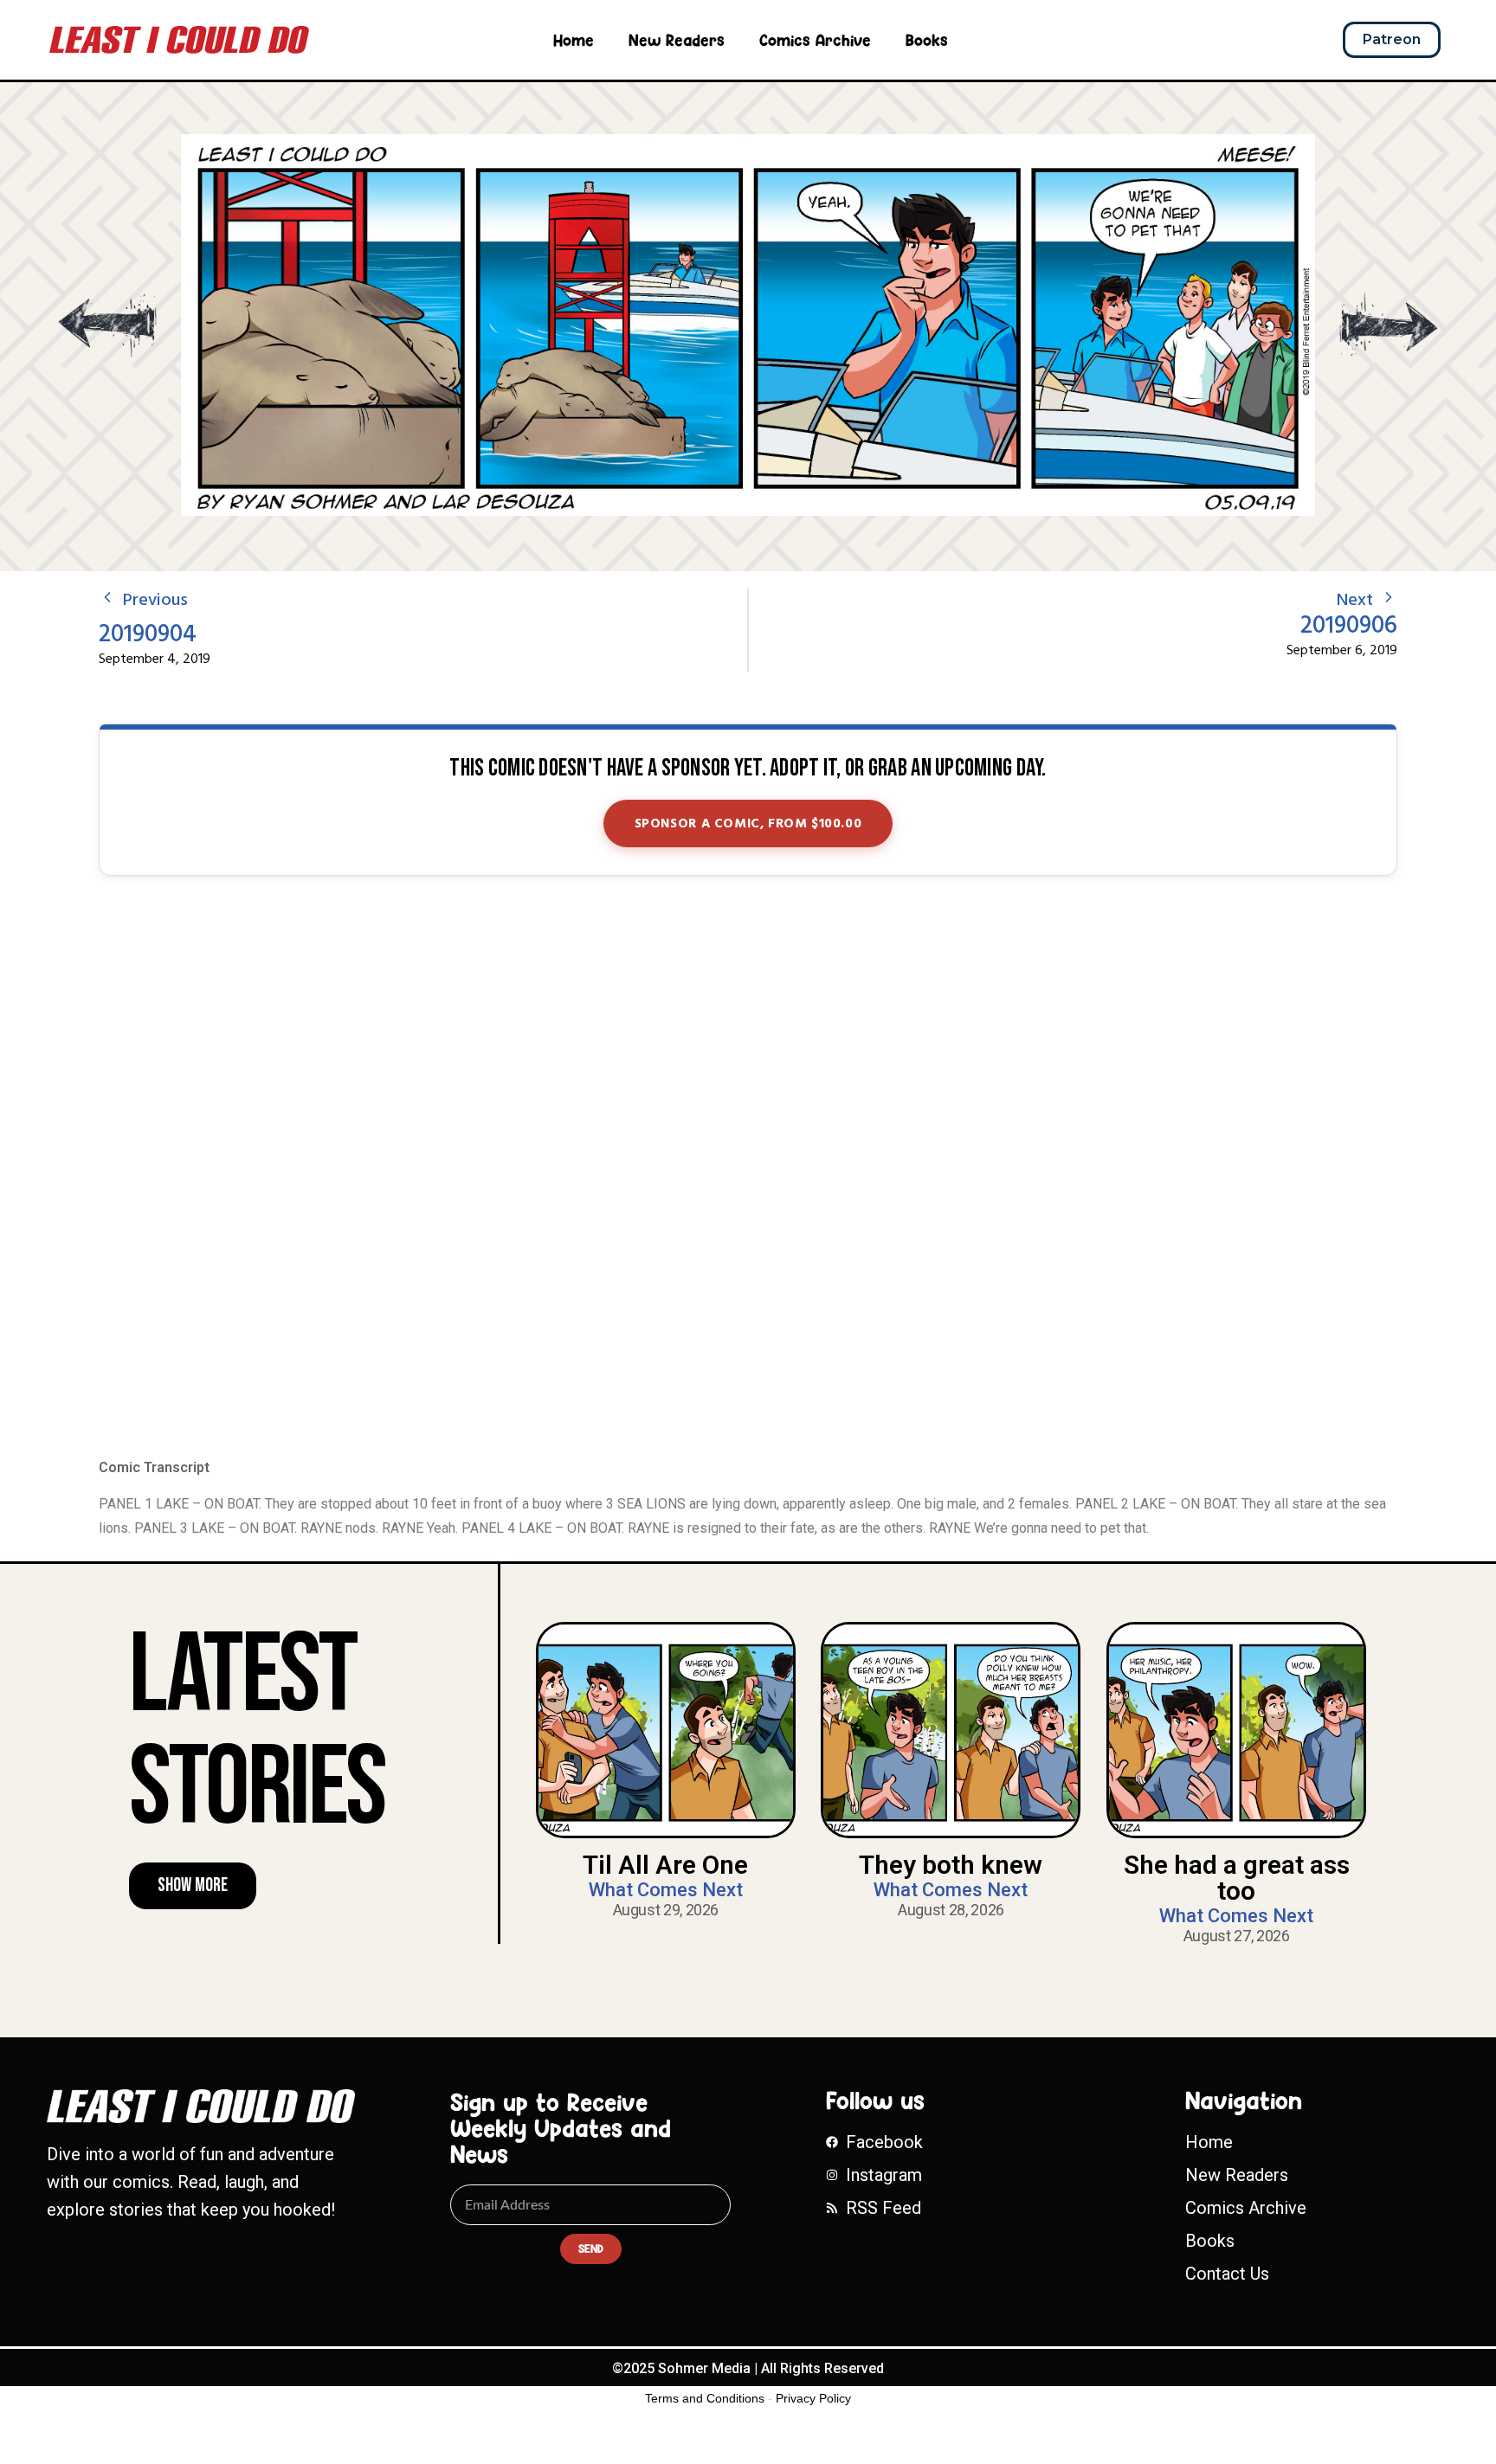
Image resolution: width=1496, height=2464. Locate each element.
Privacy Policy (813, 2398)
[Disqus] (748, 1168)
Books (927, 40)
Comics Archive (815, 40)
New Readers (677, 40)
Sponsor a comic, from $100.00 (748, 824)
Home (574, 40)
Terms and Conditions (705, 2398)
